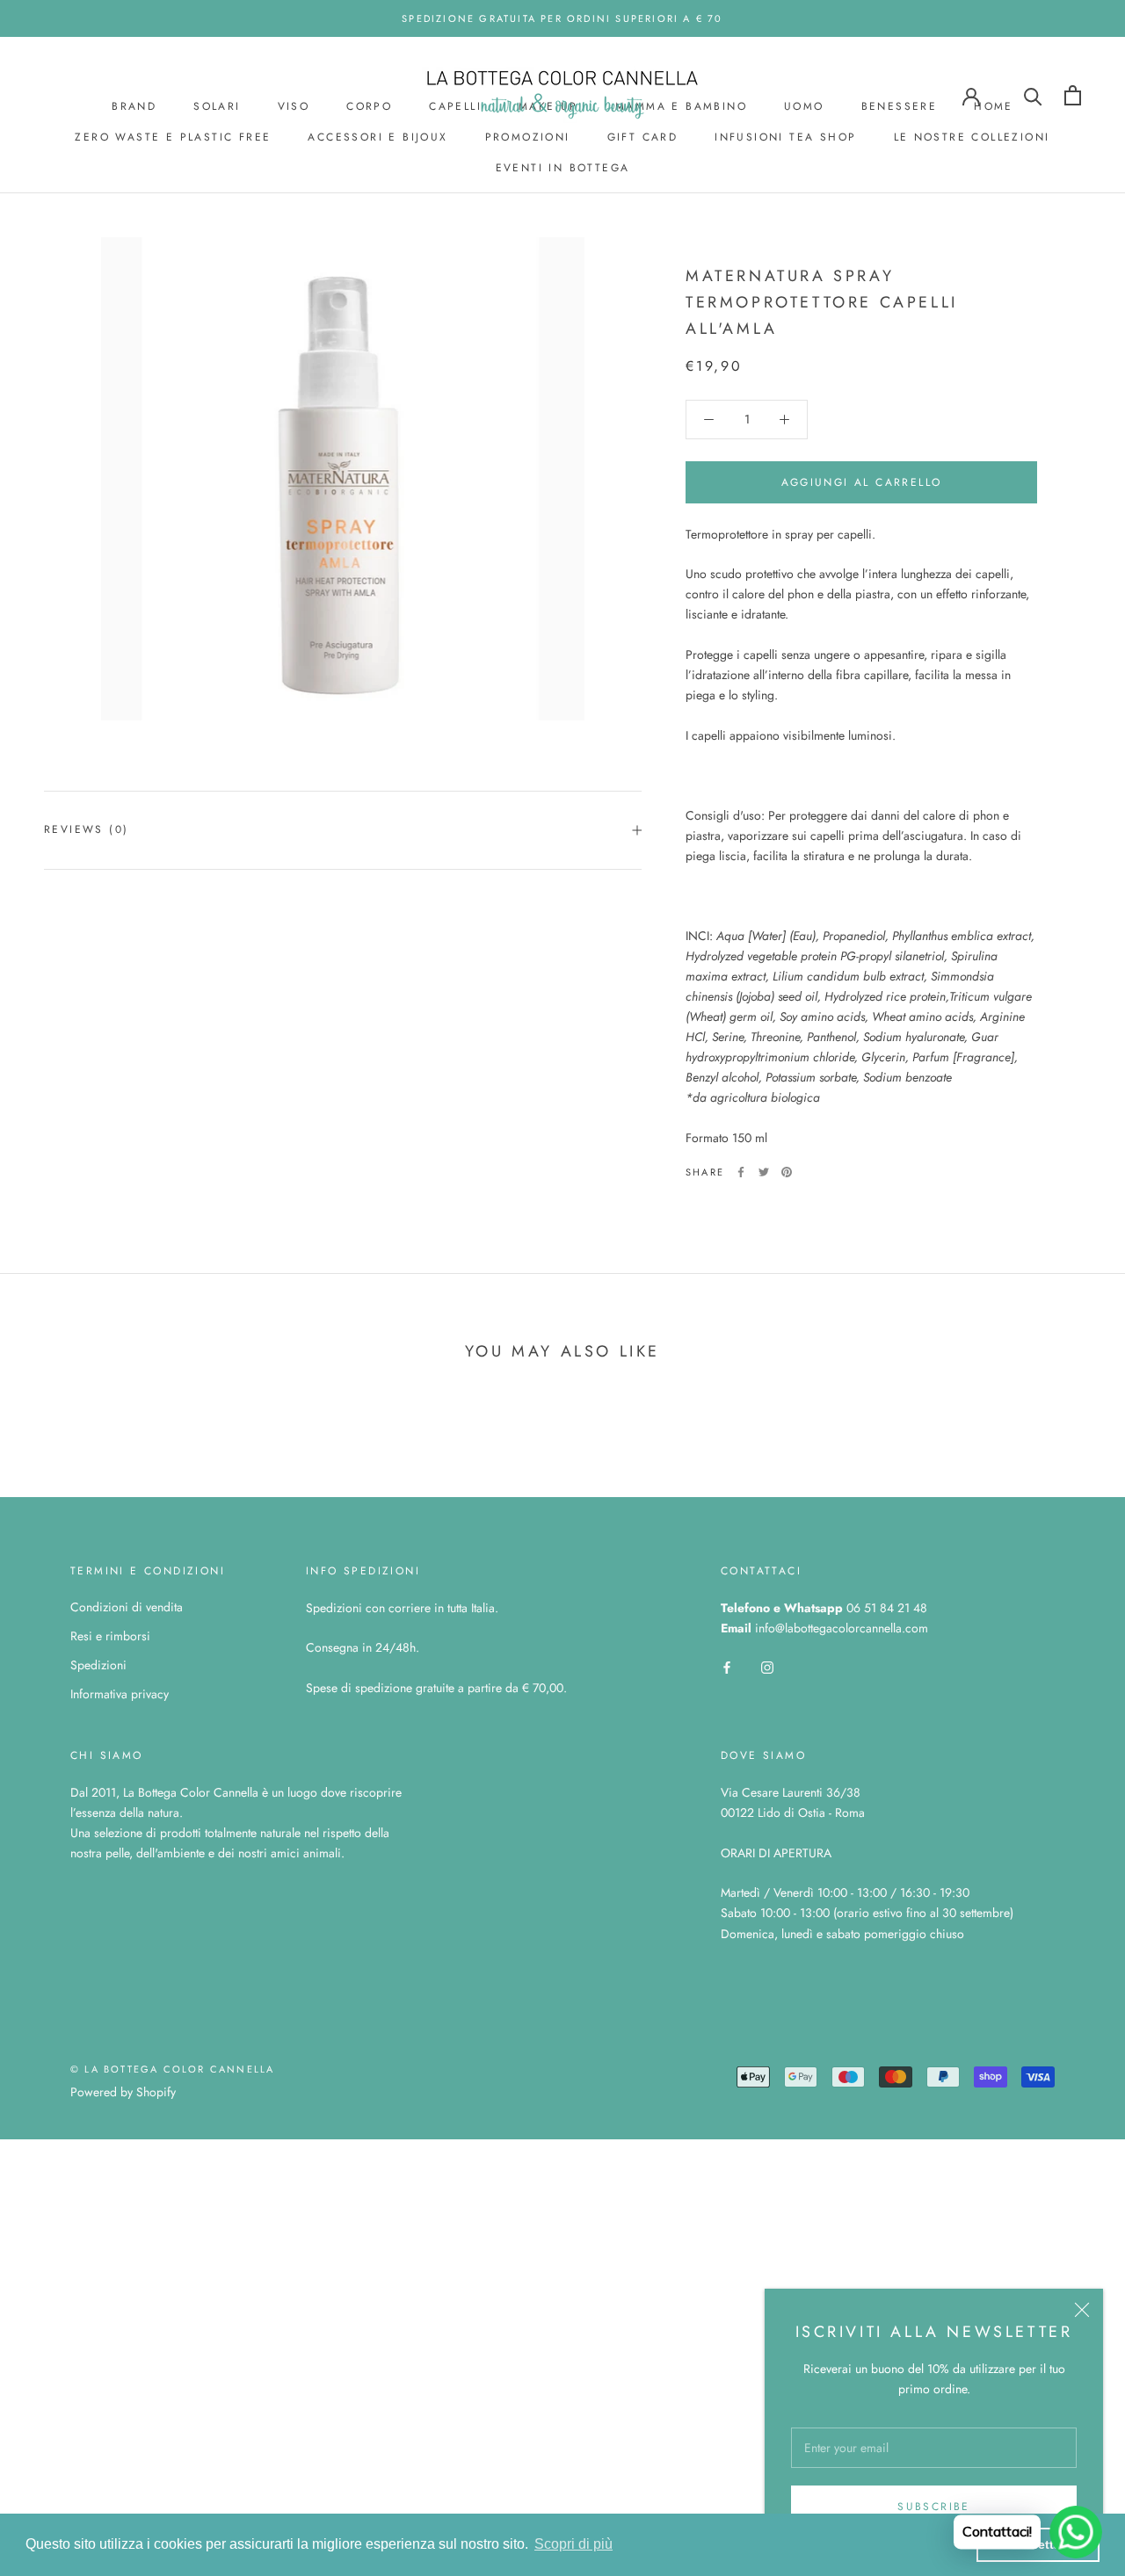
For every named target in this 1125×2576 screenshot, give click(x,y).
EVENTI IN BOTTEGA (563, 168)
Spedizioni (98, 1665)
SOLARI (217, 106)
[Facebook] (741, 1172)
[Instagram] (767, 1666)
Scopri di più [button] (573, 2544)
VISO (294, 106)
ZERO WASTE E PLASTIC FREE (173, 137)
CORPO (369, 106)
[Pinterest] (787, 1172)
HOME (994, 106)
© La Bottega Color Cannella (172, 2069)
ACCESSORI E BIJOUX (377, 137)
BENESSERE (900, 106)
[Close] (1082, 2310)
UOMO (804, 106)
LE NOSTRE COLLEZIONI (972, 137)
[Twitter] (764, 1172)
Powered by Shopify (123, 2092)
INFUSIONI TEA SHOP (785, 137)
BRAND (134, 106)
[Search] (1033, 95)
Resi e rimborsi (110, 1636)
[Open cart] (1073, 95)
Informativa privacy (120, 1694)
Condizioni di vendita (127, 1607)
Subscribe (934, 2507)
